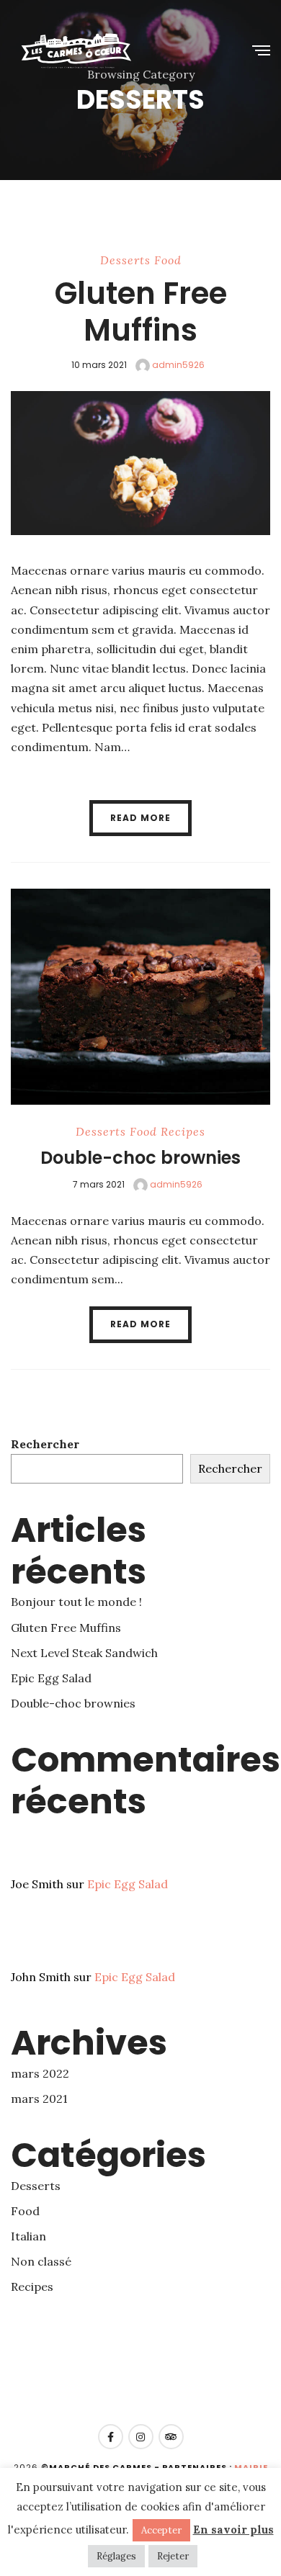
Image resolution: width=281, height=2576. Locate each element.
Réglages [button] (116, 2556)
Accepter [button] (161, 2530)
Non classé (41, 2261)
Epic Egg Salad (51, 1678)
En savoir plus (233, 2530)
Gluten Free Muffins (141, 311)
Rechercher (45, 1444)
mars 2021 (39, 2099)
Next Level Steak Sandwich (84, 1653)
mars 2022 (40, 2073)
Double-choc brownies (140, 1158)
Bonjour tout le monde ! (76, 1602)
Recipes (183, 1131)
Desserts (125, 260)
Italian (28, 2236)
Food (168, 260)
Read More (140, 818)
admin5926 (177, 365)
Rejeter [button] (173, 2556)
